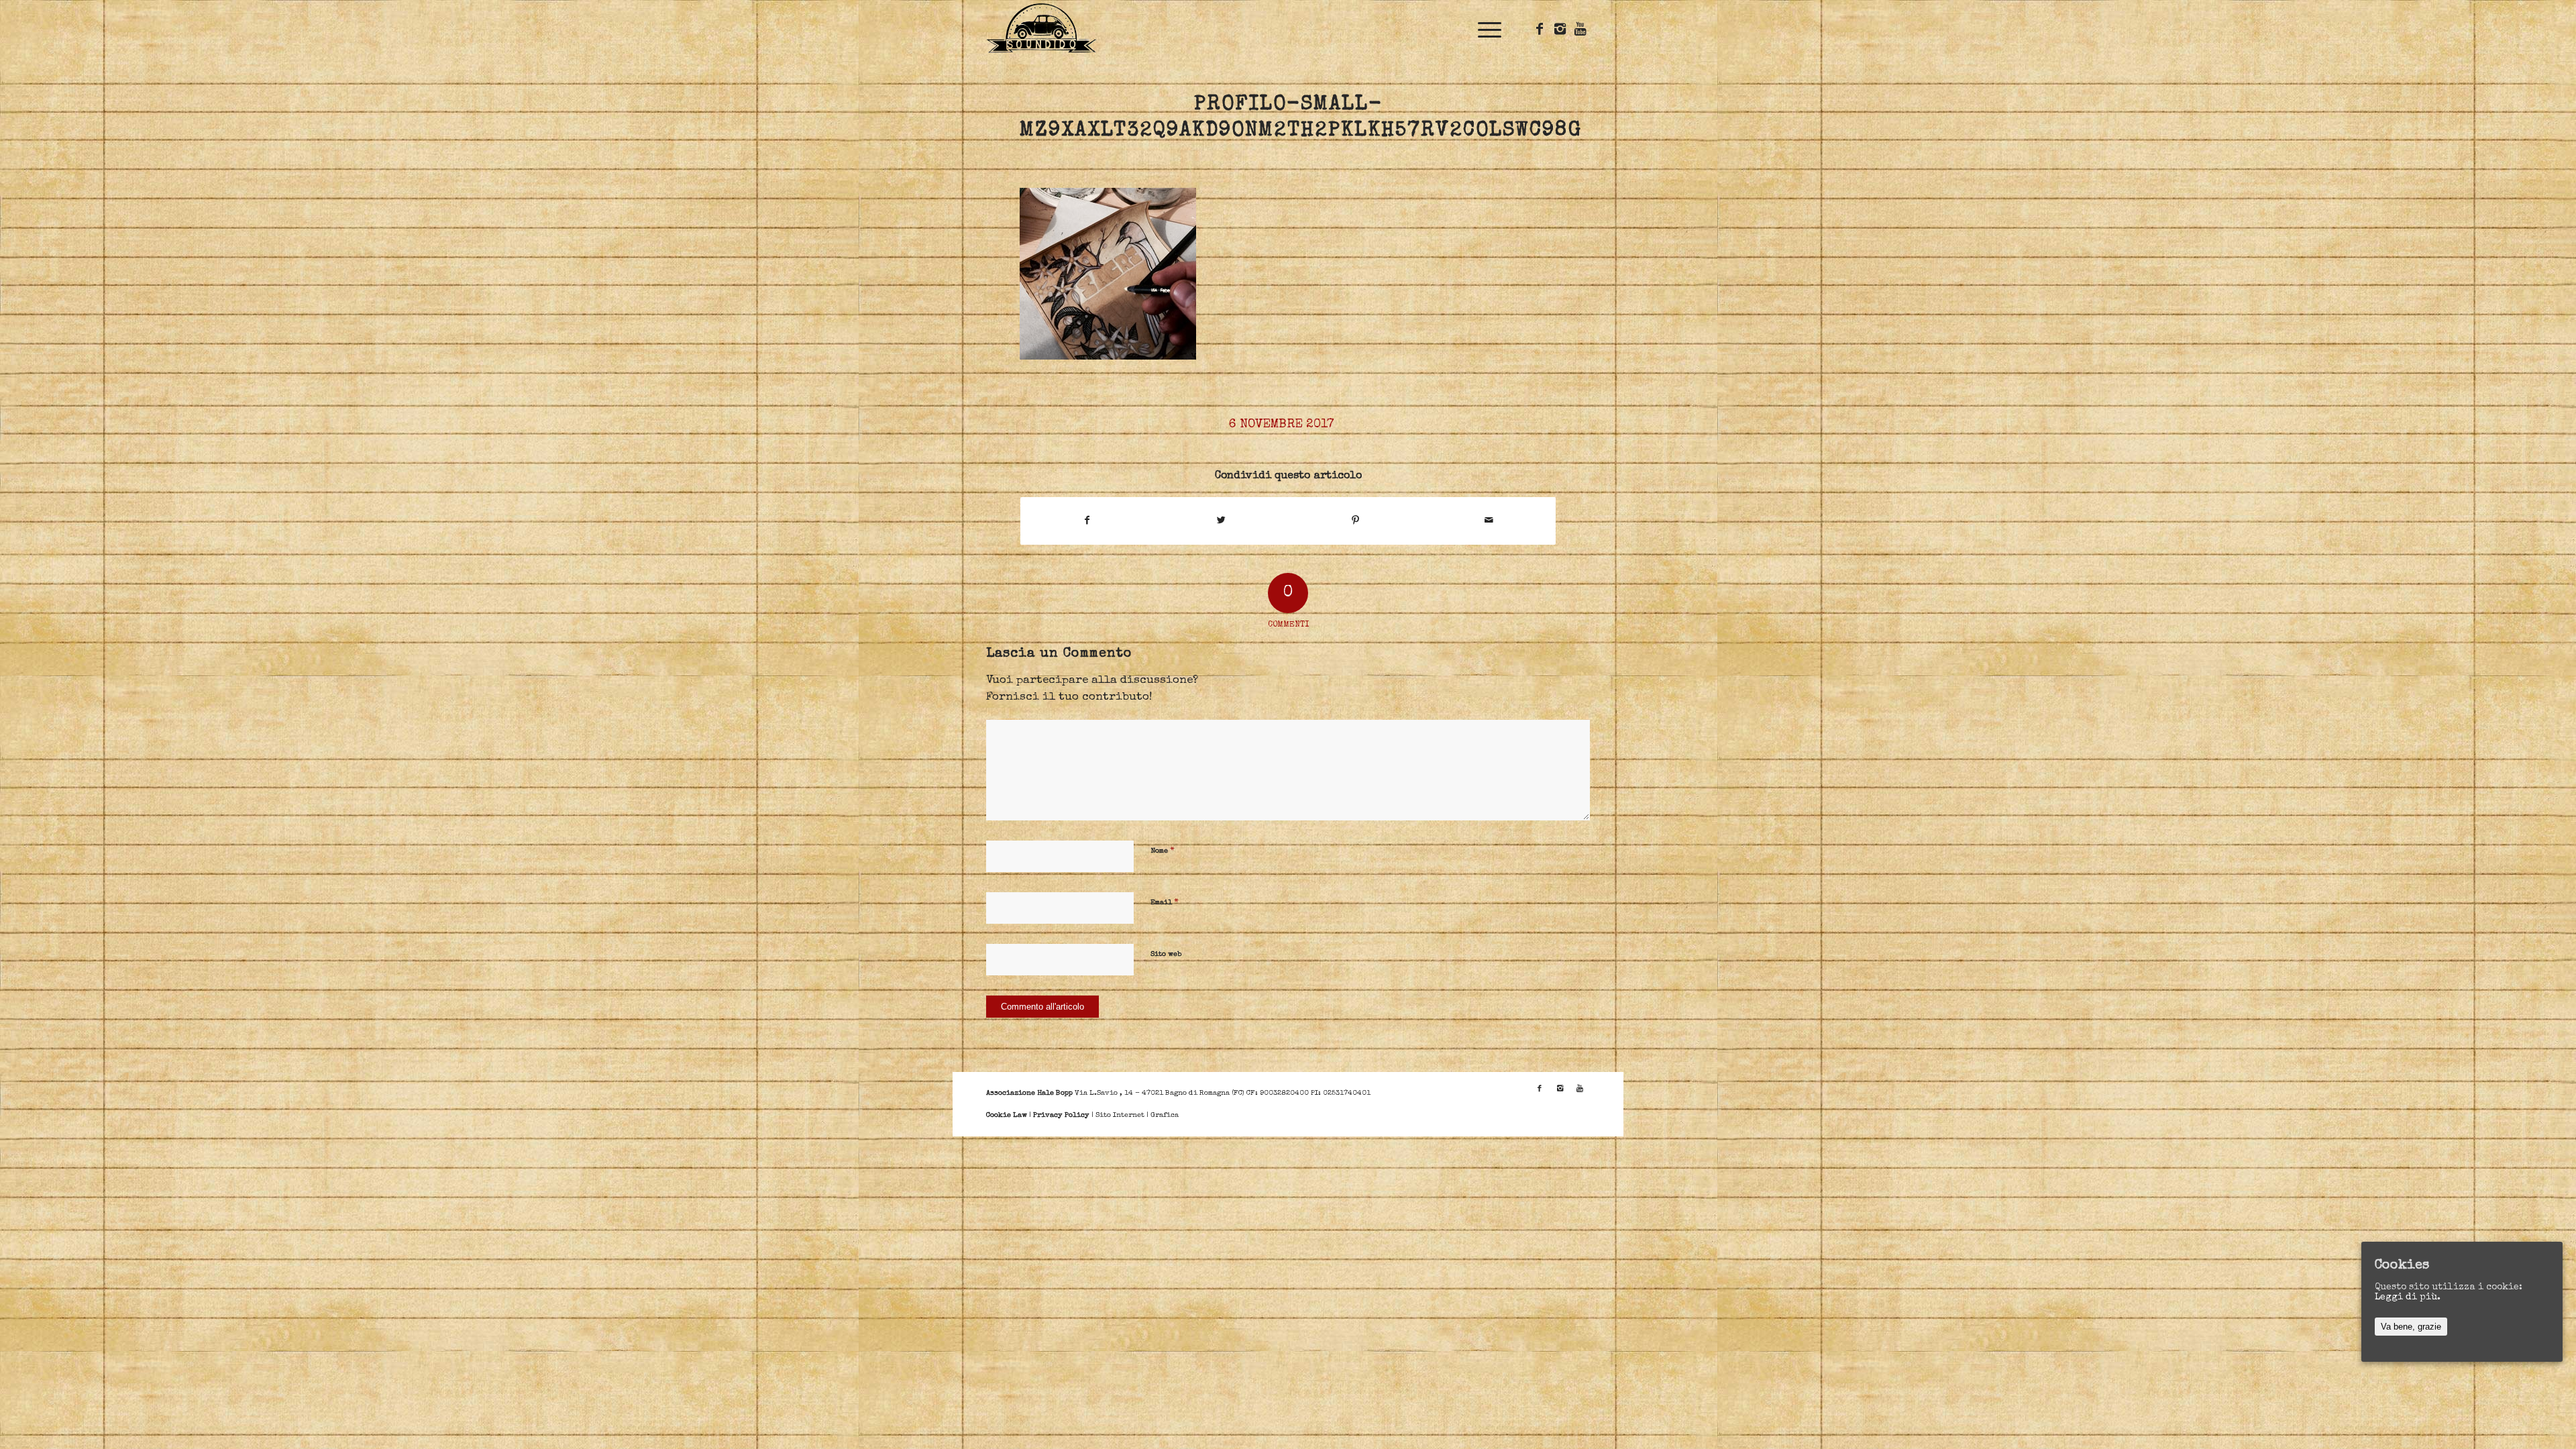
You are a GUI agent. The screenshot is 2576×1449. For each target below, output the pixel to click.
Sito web (1166, 954)
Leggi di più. (2408, 1297)
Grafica (1165, 1115)
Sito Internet (1120, 1115)
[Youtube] (1580, 29)
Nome (1163, 851)
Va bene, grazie (2411, 1327)
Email (1165, 903)
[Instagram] (1560, 29)
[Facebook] (1540, 29)
